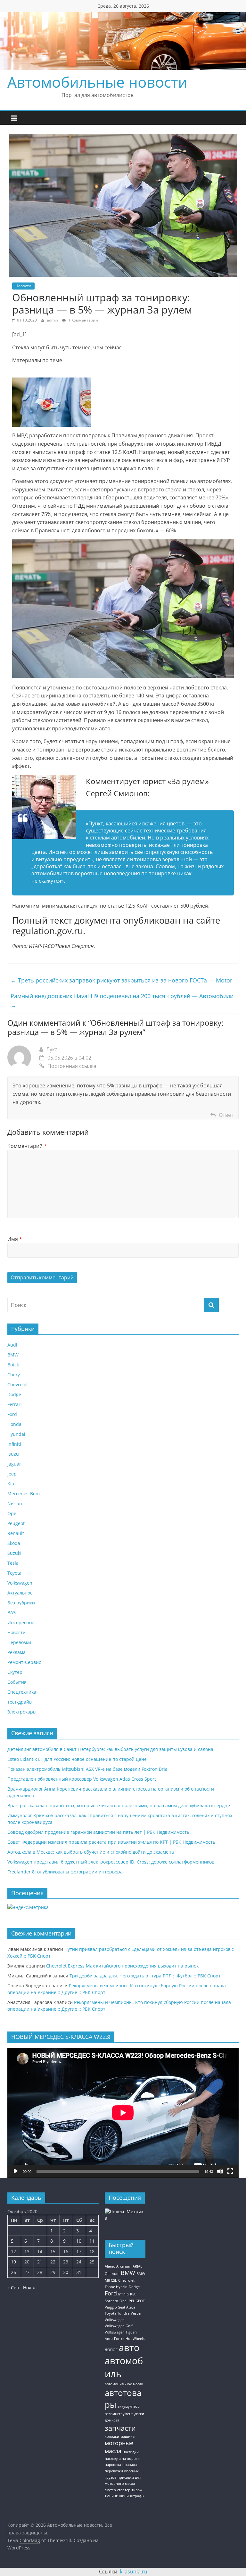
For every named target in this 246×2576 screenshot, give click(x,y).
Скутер (15, 1672)
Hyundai (16, 1434)
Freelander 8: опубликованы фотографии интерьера (65, 1872)
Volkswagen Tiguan (121, 2332)
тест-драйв (20, 1702)
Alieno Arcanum (118, 2266)
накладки (131, 2452)
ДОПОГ (111, 2350)
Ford (12, 1414)
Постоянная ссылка (72, 1066)
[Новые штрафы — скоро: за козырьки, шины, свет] (52, 381)
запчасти (120, 2428)
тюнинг (111, 2496)
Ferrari (15, 1404)
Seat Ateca (127, 2307)
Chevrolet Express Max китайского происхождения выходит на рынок (122, 1966)
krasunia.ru (134, 2572)
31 (79, 2272)
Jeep (12, 1474)
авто (129, 2348)
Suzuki (14, 1553)
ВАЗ (12, 1613)
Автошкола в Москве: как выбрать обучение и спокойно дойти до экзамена (91, 1852)
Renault (16, 1533)
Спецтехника (22, 1692)
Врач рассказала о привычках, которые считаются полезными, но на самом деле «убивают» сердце (119, 1805)
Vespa (136, 2313)
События (17, 1682)
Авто (109, 2339)
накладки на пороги (122, 2459)
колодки (112, 2437)
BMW (13, 1355)
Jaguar (14, 1464)
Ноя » (29, 2288)
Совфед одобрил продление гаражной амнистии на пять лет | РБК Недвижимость (98, 1832)
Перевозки (19, 1642)
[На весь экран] (230, 2171)
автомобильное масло (124, 2384)
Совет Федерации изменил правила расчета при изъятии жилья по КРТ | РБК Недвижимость (111, 1842)
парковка (113, 2465)
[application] (123, 2113)
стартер (124, 2490)
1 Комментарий (83, 320)
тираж (137, 2490)
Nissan (15, 1503)
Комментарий (27, 1146)
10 (79, 2241)
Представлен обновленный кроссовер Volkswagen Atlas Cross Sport (82, 1779)
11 (92, 2241)
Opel (12, 1513)
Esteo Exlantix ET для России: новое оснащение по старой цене (77, 1759)
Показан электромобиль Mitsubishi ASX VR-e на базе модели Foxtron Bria (87, 1769)
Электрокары (22, 1712)
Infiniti (14, 1444)
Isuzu (13, 1454)
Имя (15, 1239)
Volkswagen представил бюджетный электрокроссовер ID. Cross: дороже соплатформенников (111, 1862)
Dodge (14, 1394)
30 (66, 2272)
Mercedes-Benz (24, 1494)
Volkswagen (20, 1583)
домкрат (112, 2420)
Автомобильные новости (97, 82)
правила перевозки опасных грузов (122, 2471)
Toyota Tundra (117, 2313)
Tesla (13, 1563)
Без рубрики (21, 1603)
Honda (14, 1424)
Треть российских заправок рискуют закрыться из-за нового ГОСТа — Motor (121, 980)
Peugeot (16, 1523)
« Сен (13, 2288)
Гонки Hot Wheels (129, 2339)
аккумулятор (129, 2406)
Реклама (16, 1652)
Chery (14, 1375)
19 (13, 2262)
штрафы (137, 2496)
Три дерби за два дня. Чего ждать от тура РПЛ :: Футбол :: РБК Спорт (145, 1976)
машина (127, 2437)
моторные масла (119, 2447)
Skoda (14, 1543)
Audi (12, 1345)
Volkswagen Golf (119, 2326)
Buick (13, 1365)
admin (53, 320)
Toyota (14, 1573)
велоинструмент (119, 2414)
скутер (110, 2490)
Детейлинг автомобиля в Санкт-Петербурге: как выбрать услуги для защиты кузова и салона (110, 1749)
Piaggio (111, 2307)
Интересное (21, 1622)
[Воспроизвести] (16, 2171)
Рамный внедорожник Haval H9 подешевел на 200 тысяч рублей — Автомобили (122, 1001)
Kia (11, 1484)
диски (139, 2414)
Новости (23, 286)
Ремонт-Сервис (24, 1662)
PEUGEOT (137, 2301)
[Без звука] (220, 2171)
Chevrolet (18, 1384)
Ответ (226, 1115)
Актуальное (20, 1593)
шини (124, 2496)
